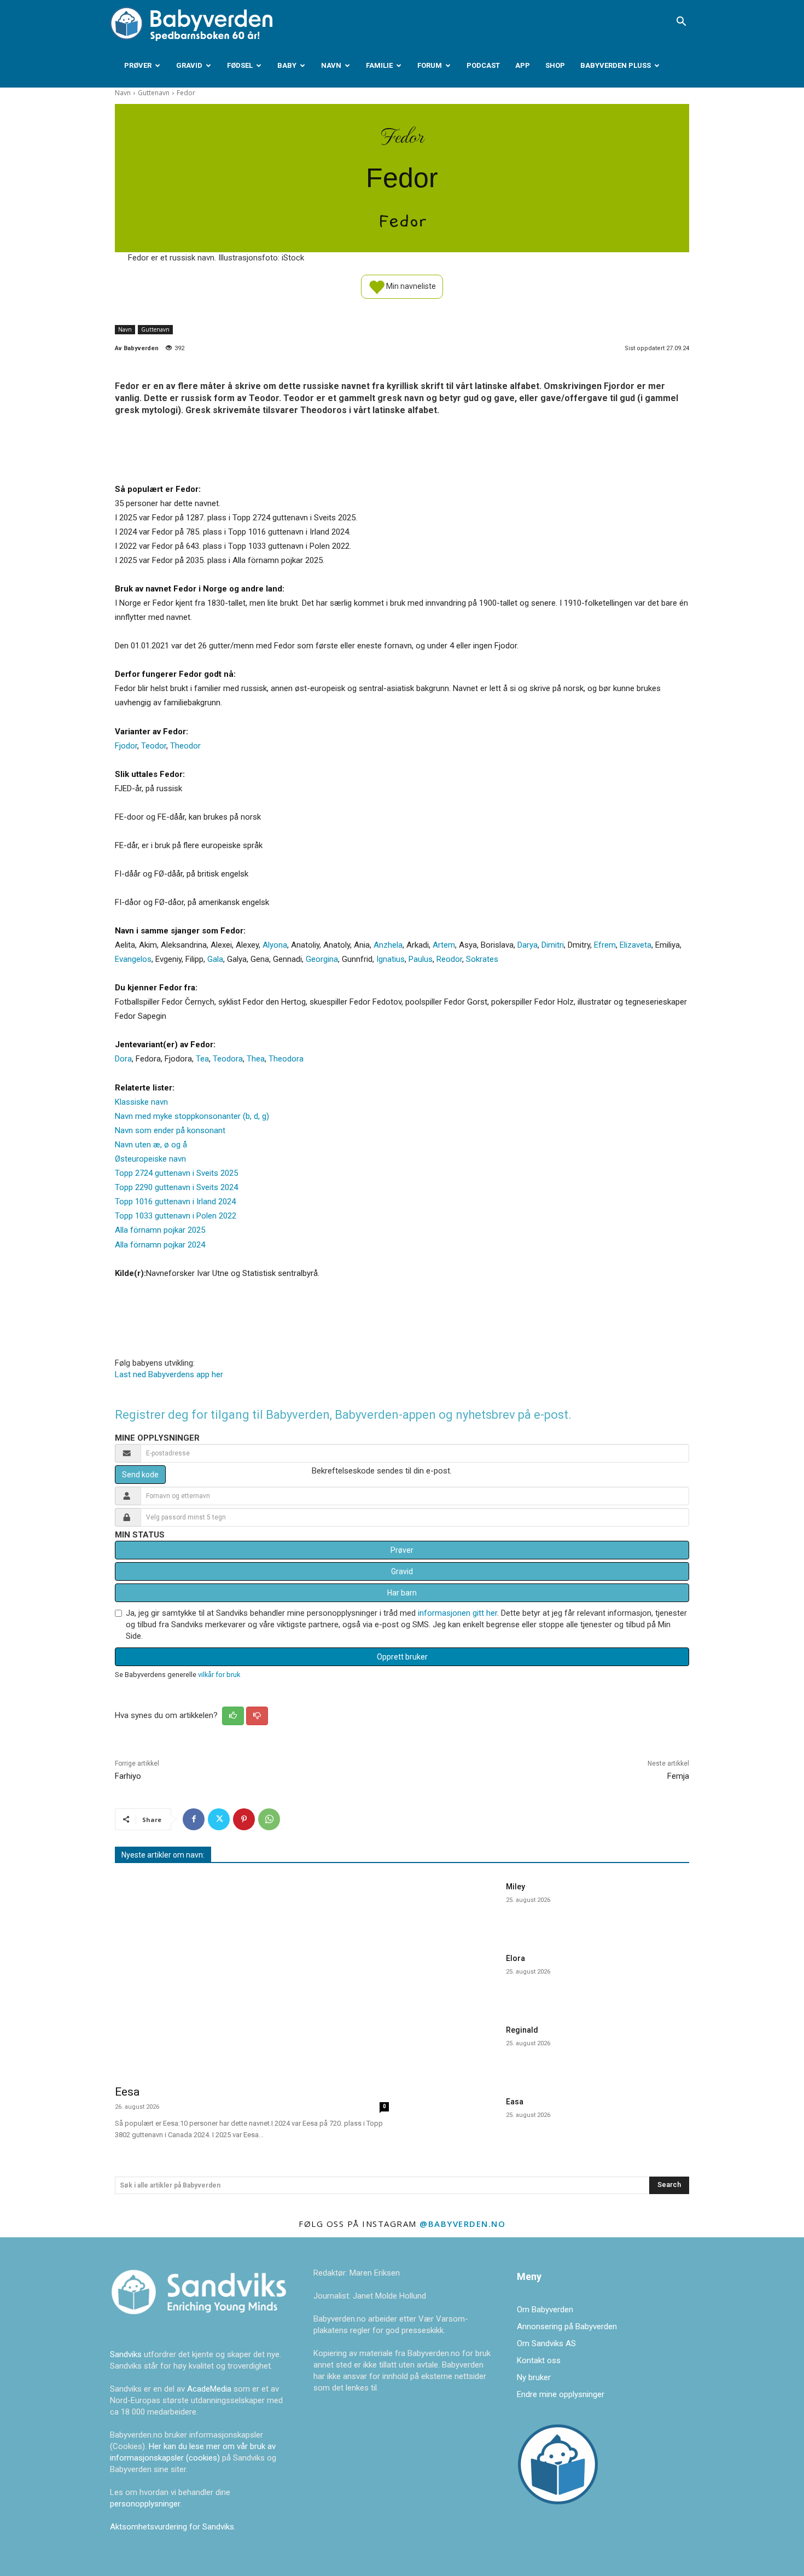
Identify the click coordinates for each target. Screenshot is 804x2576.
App (523, 65)
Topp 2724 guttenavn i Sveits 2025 (176, 1173)
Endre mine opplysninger (561, 2394)
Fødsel (240, 65)
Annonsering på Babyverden (567, 2326)
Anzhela (388, 945)
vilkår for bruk (219, 1675)
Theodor (185, 746)
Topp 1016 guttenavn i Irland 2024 (175, 1202)
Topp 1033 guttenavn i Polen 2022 (176, 1216)
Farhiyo (128, 1776)
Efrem (605, 945)
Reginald (522, 2030)
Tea (202, 1059)
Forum (430, 65)
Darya (528, 945)
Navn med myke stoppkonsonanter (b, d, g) (192, 1116)
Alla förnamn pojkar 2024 (160, 1245)
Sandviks (126, 2354)
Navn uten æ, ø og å (151, 1145)
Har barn (402, 1593)
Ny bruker (534, 2377)
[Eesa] (252, 1976)
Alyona (275, 945)
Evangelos (133, 959)
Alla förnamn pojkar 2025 (160, 1230)
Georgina (322, 959)
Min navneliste (410, 286)
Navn (331, 65)
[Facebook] (194, 1819)
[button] (681, 22)
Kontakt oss (539, 2360)
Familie (379, 65)
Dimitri (553, 945)
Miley (515, 1887)
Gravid (189, 65)
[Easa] (456, 2121)
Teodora (228, 1059)
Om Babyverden (545, 2310)
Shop (555, 65)
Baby (287, 65)
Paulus (421, 959)
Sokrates (482, 959)
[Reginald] (456, 2049)
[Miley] (456, 1906)
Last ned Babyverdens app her (169, 1374)
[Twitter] (219, 1819)
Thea (256, 1059)
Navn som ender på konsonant (170, 1130)
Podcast (483, 65)
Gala (215, 959)
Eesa (127, 2092)
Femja (678, 1776)
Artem (444, 945)
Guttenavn (154, 93)
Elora (515, 1958)
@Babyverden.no (462, 2224)
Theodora (286, 1059)
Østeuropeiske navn (150, 1159)
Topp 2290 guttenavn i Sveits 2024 (176, 1187)
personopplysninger (145, 2504)
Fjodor (126, 746)
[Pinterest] (244, 1819)
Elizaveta (636, 945)
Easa (515, 2102)
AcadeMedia (210, 2389)
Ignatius (391, 959)
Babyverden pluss (616, 65)
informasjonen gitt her (458, 1613)
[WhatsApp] (269, 1819)
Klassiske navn (141, 1102)
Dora (123, 1059)
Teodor (154, 746)
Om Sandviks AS (546, 2343)
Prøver (138, 65)
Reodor (449, 959)
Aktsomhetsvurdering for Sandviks (172, 2527)
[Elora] (456, 1978)
